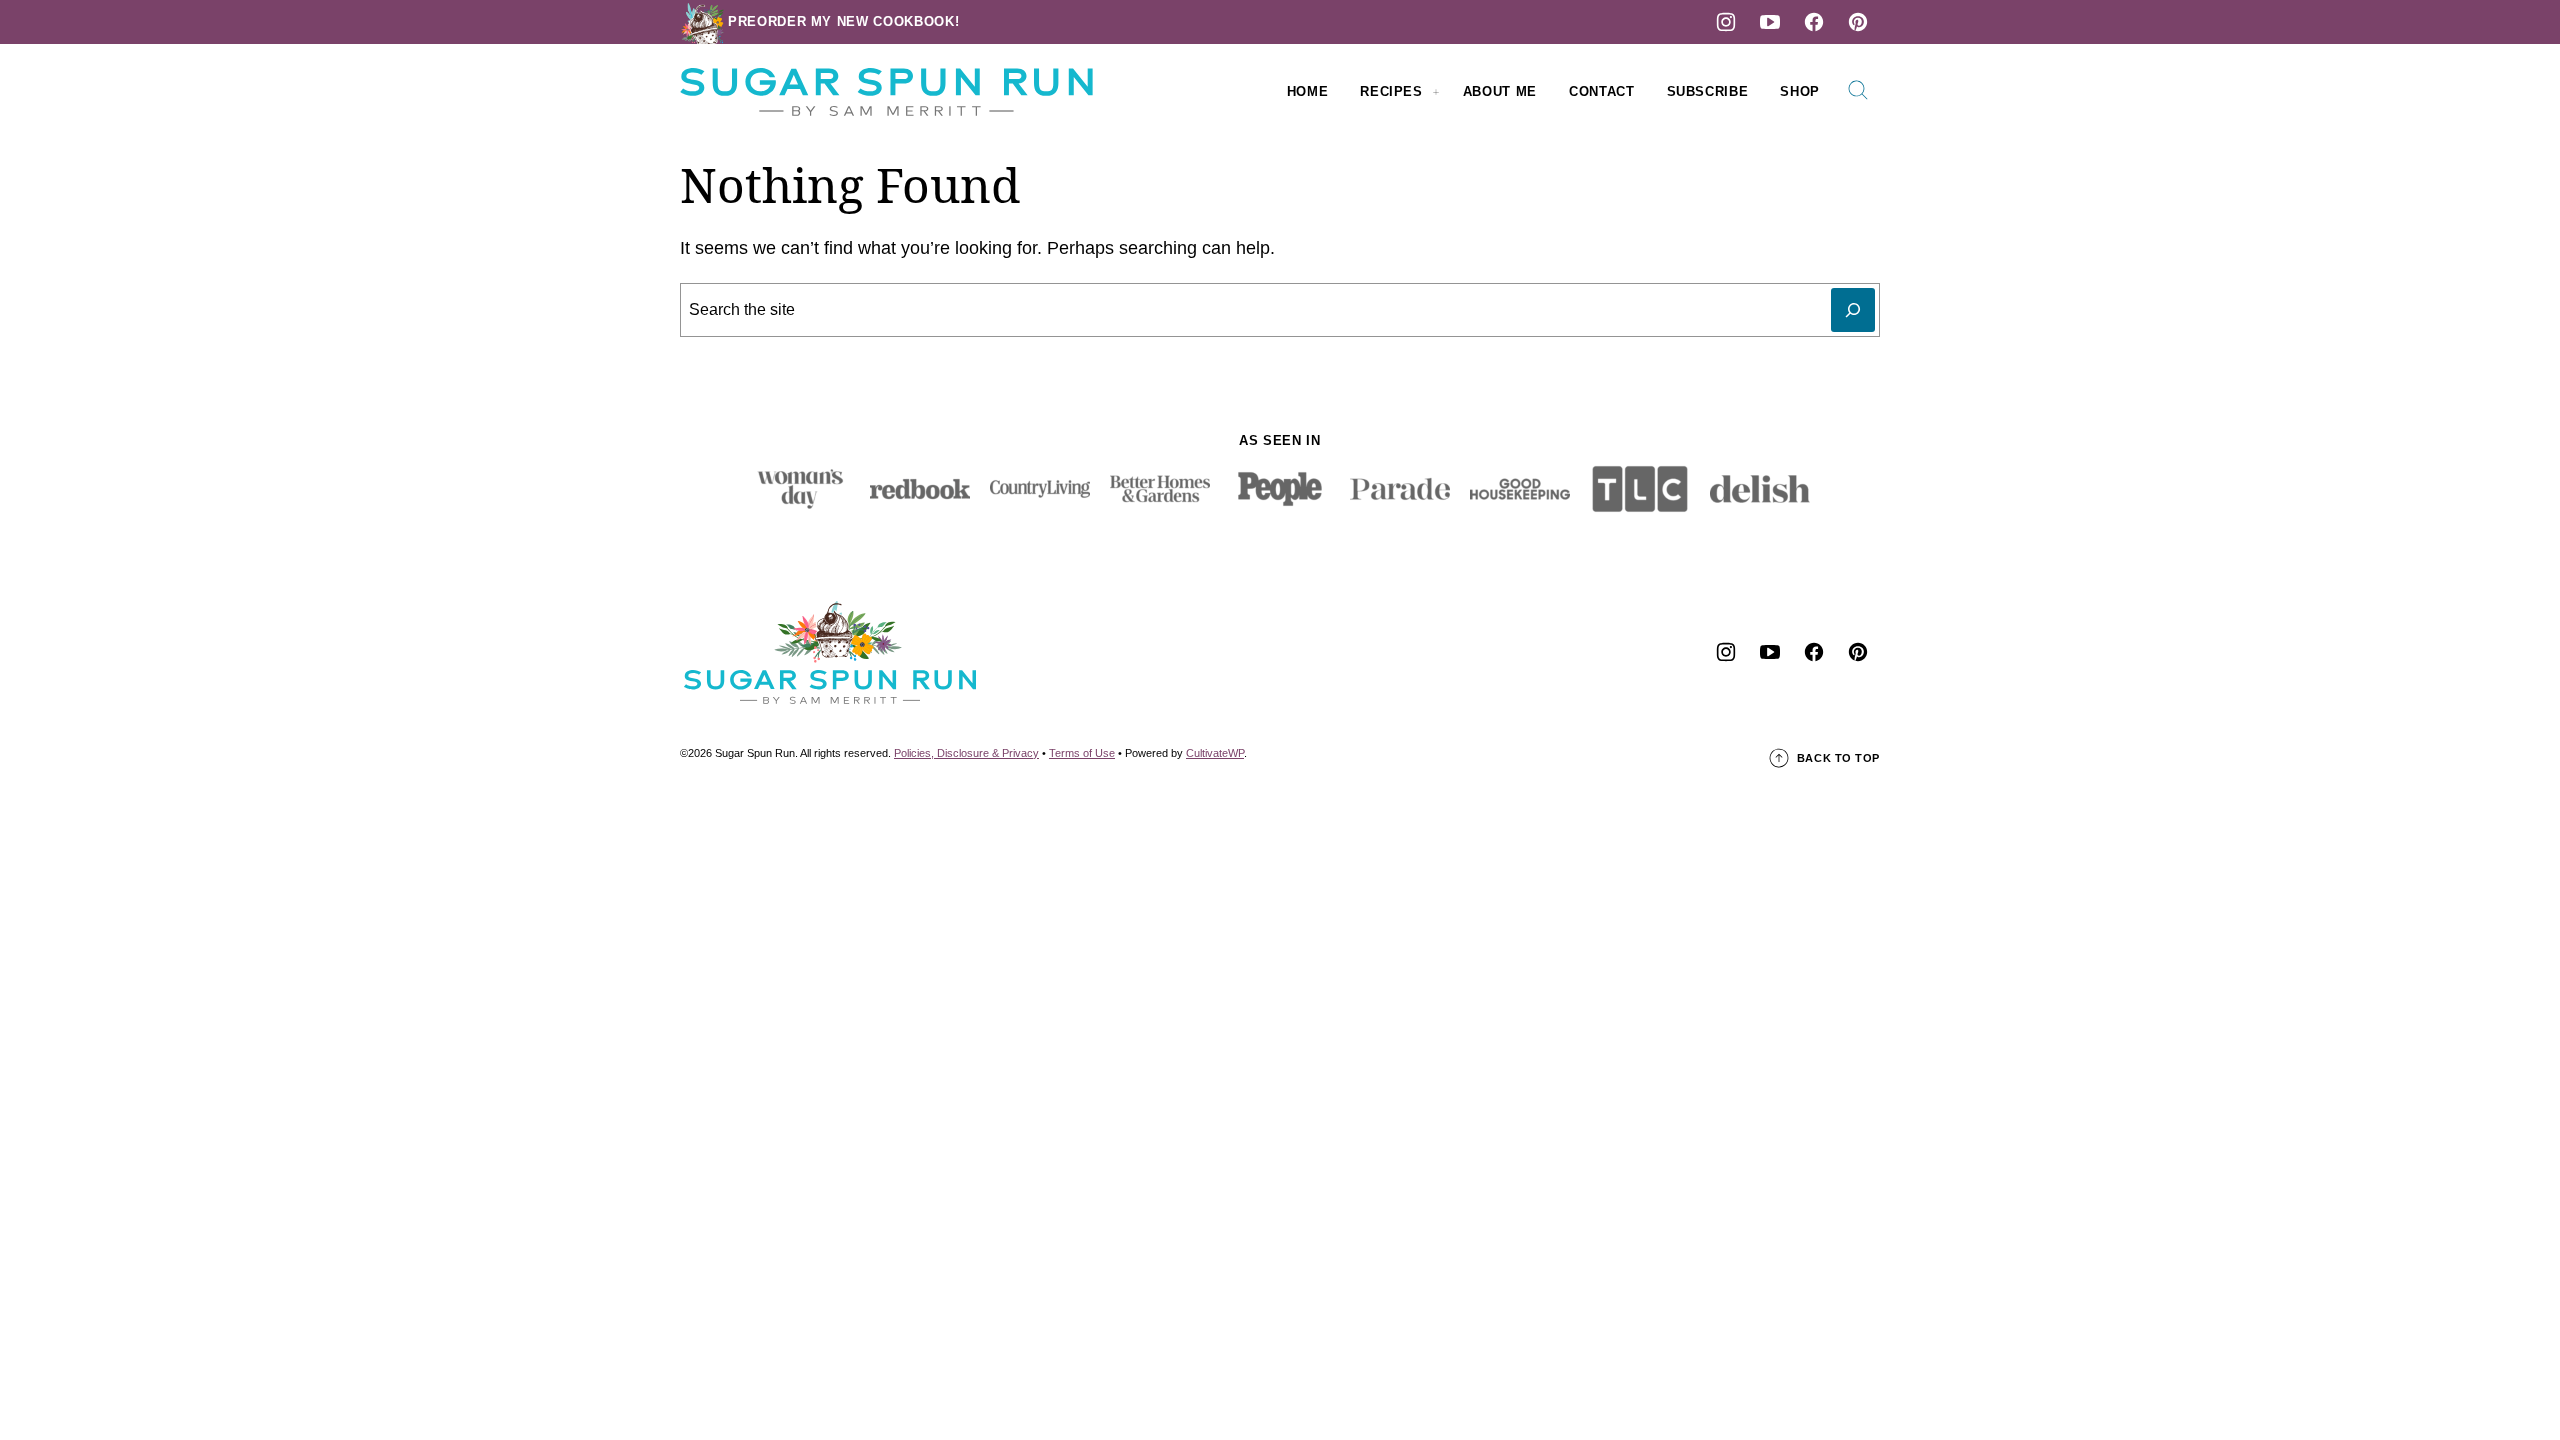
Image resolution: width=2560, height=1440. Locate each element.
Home (1308, 91)
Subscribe (1708, 91)
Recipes (1391, 91)
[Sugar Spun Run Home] (886, 92)
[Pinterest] (1858, 22)
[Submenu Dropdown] (1436, 92)
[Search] (1858, 90)
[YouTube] (1770, 22)
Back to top (1838, 758)
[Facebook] (1814, 22)
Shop (1800, 91)
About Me (1500, 91)
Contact (1602, 91)
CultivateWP (1215, 753)
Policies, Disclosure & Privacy (966, 753)
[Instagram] (1726, 22)
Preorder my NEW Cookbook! (843, 21)
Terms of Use (1082, 753)
